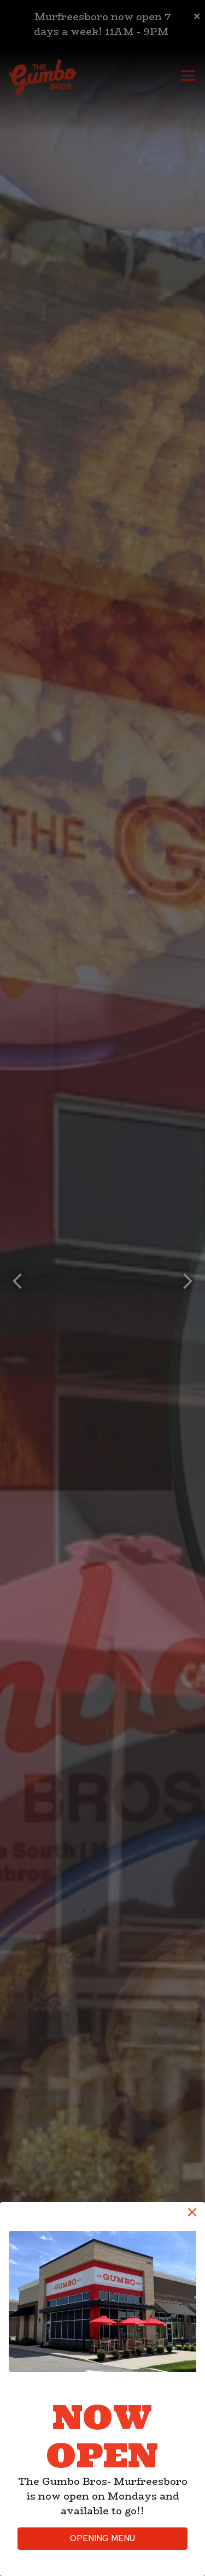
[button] (192, 2212)
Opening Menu (102, 2538)
